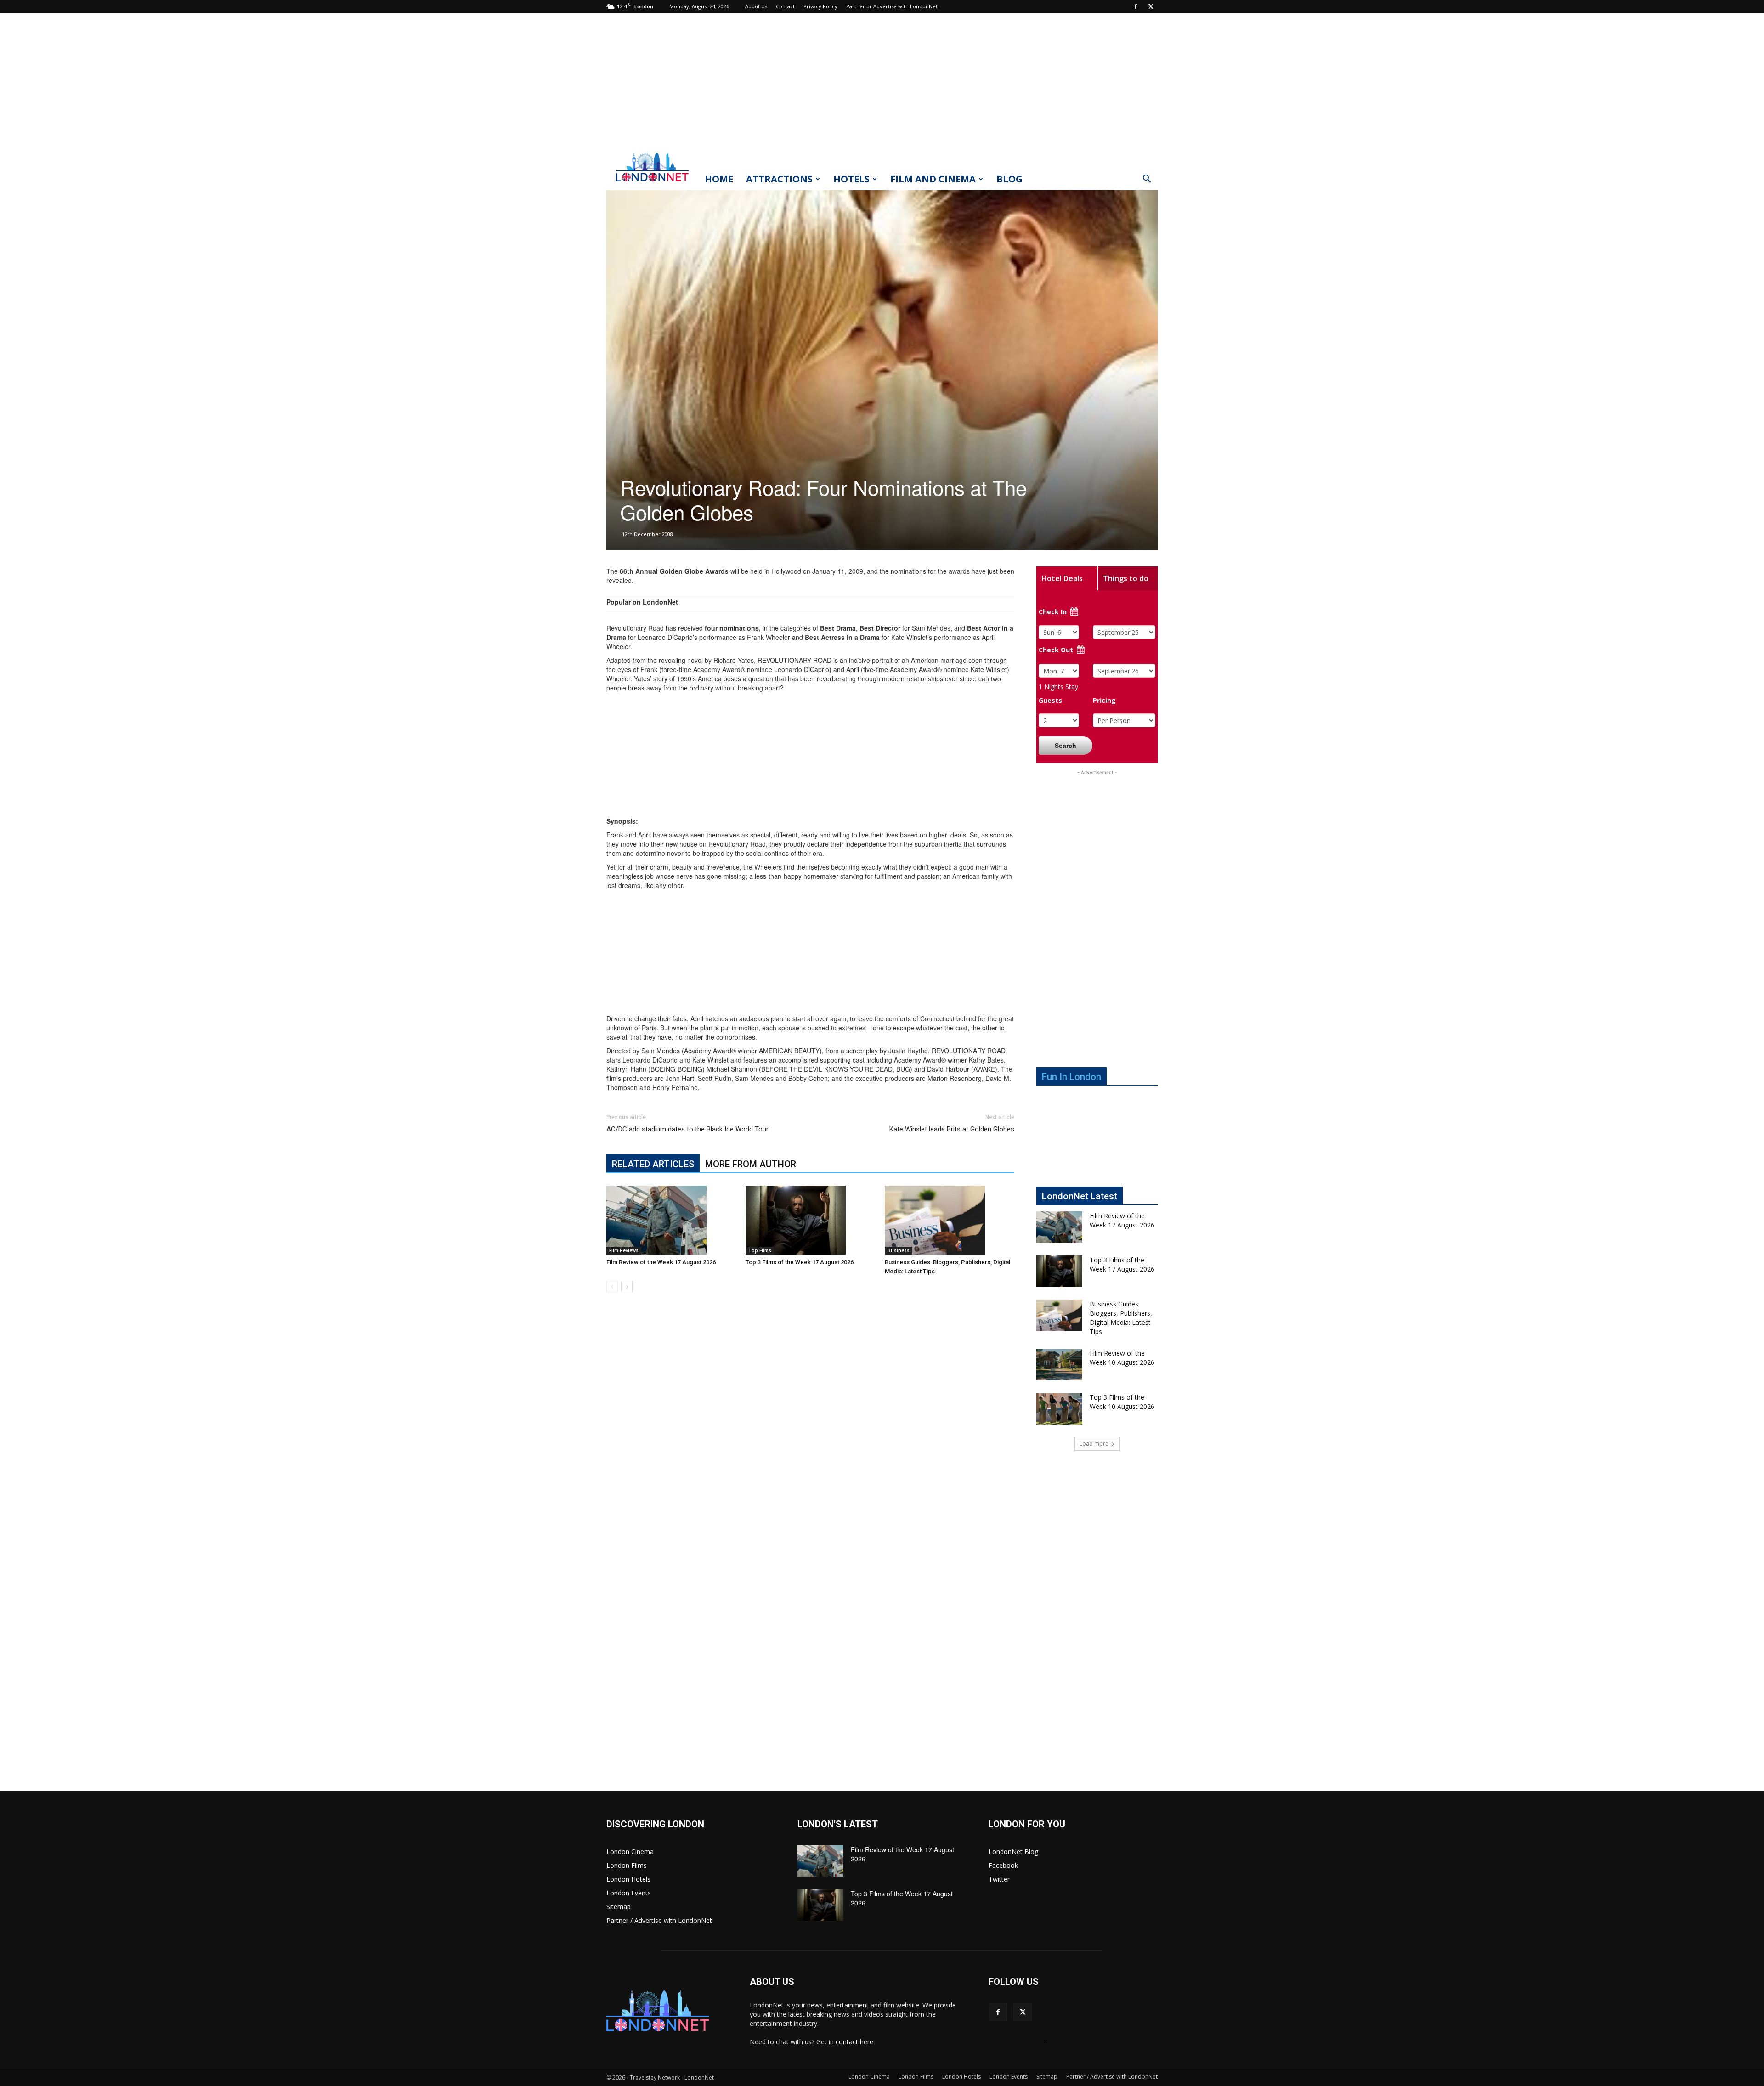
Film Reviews (624, 1250)
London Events (629, 1893)
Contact (785, 6)
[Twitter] (1151, 6)
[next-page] (627, 1286)
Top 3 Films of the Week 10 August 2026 (1122, 1402)
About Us (756, 6)
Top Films (760, 1250)
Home (719, 179)
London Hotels (628, 1879)
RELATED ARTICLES (653, 1164)
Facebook (1003, 1865)
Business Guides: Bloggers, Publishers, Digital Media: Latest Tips (1121, 1318)
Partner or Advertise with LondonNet (892, 6)
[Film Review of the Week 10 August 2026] (1059, 1365)
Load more (1094, 1444)
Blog (1009, 179)
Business (899, 1250)
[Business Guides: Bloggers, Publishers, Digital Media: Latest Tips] (950, 1220)
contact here (854, 2042)
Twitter (999, 1879)
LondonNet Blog (1013, 1851)
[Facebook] (1136, 6)
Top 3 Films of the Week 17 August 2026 (800, 1262)
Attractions (779, 179)
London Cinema (630, 1851)
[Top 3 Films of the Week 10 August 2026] (1059, 1409)
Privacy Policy (820, 6)
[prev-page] (612, 1286)
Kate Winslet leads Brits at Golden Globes (952, 1129)
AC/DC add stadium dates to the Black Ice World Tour (687, 1129)
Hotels (851, 179)
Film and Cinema (933, 179)
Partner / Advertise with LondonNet (659, 1920)
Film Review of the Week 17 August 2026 (661, 1262)
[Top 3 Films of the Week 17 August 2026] (810, 1220)
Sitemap (619, 1907)
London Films (627, 1865)
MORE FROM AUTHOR (751, 1164)
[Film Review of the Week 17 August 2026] (671, 1220)
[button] (1147, 180)
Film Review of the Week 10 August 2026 (1122, 1358)
